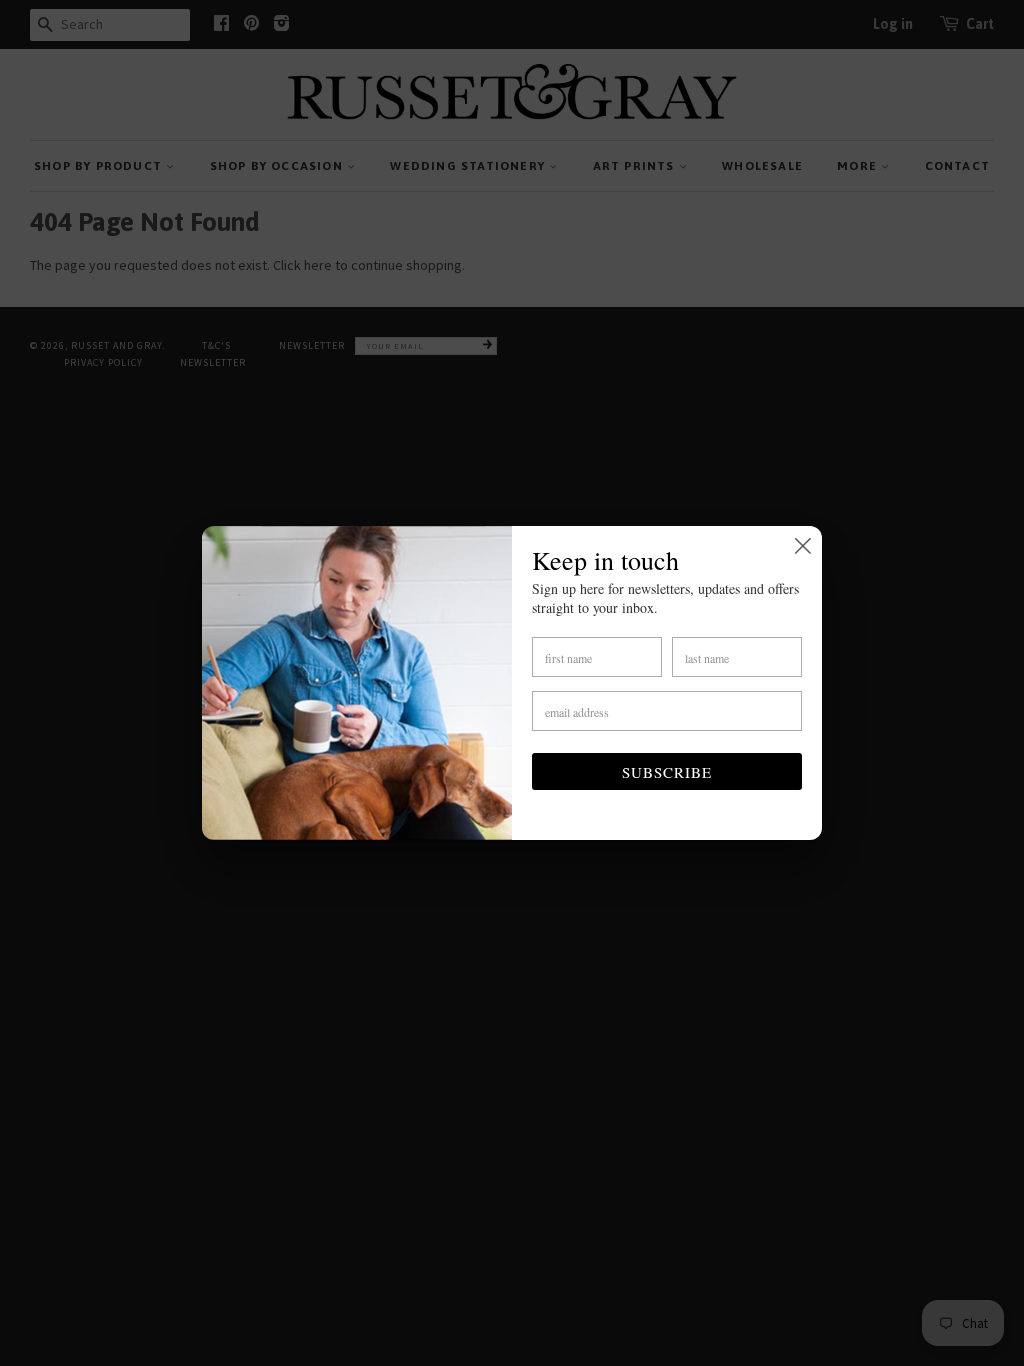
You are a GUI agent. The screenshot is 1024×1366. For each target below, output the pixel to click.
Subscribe (667, 772)
